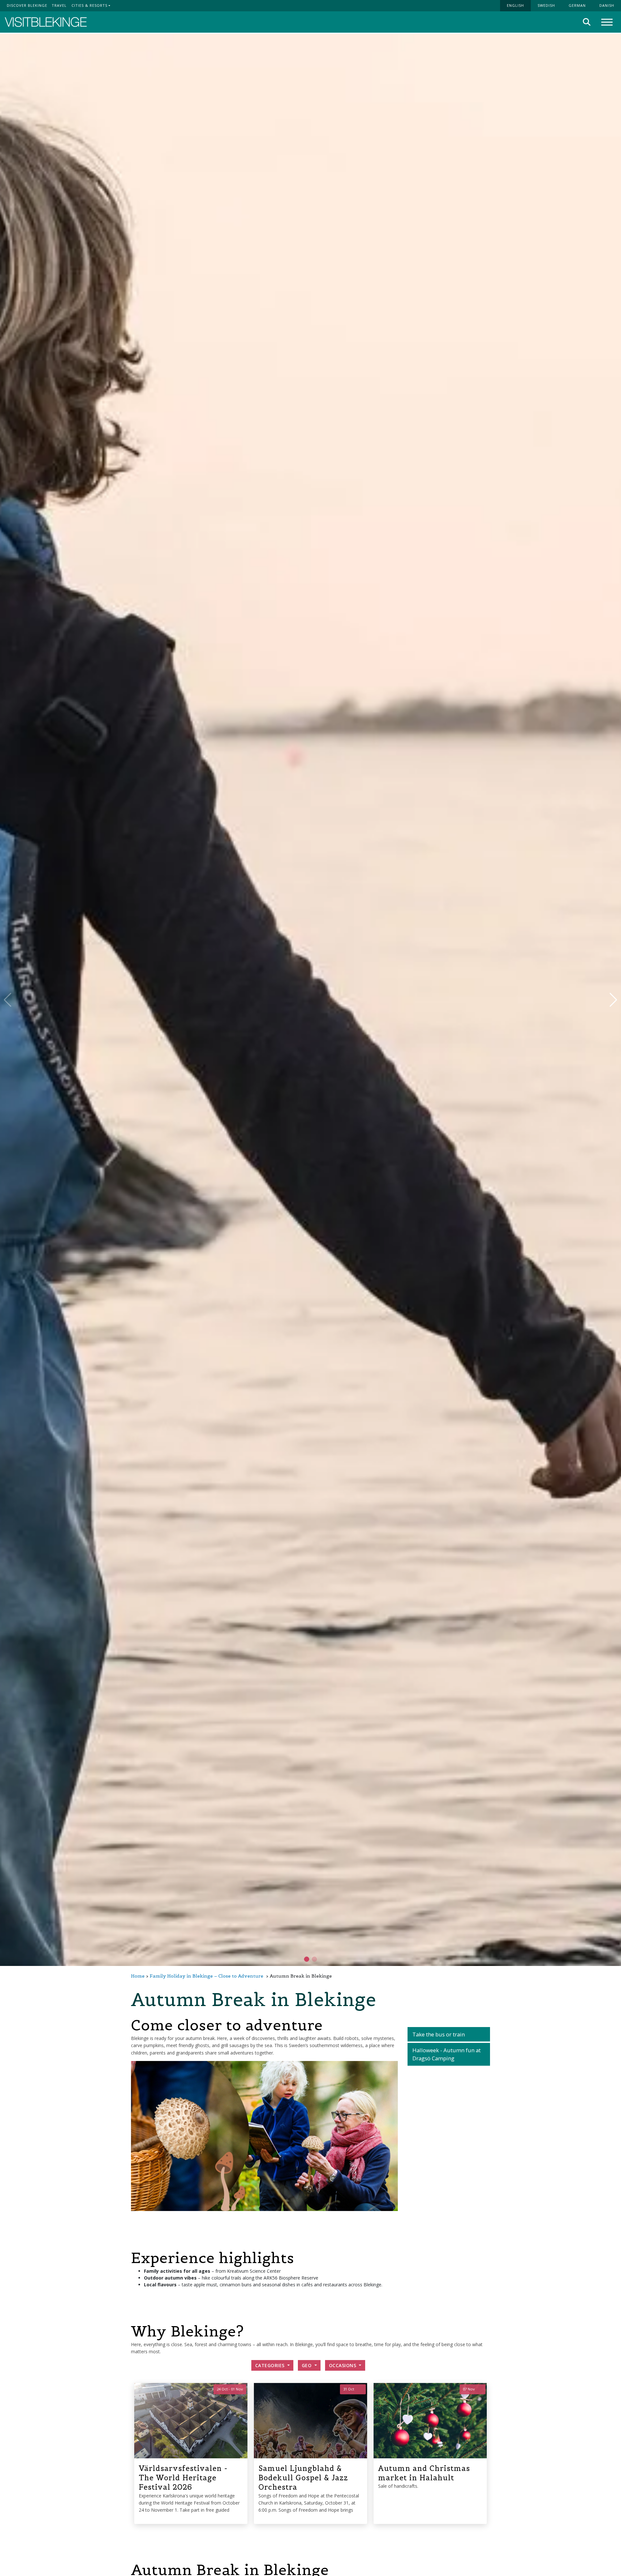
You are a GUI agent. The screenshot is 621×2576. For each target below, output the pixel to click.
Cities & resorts (89, 5)
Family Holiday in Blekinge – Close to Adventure (207, 1976)
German (577, 5)
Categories (271, 2365)
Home (138, 1976)
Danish (607, 5)
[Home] (46, 22)
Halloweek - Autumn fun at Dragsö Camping (447, 2054)
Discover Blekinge (27, 5)
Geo (307, 2365)
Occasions (343, 2365)
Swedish (546, 5)
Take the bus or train (439, 2034)
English (515, 5)
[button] (314, 1959)
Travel (59, 5)
